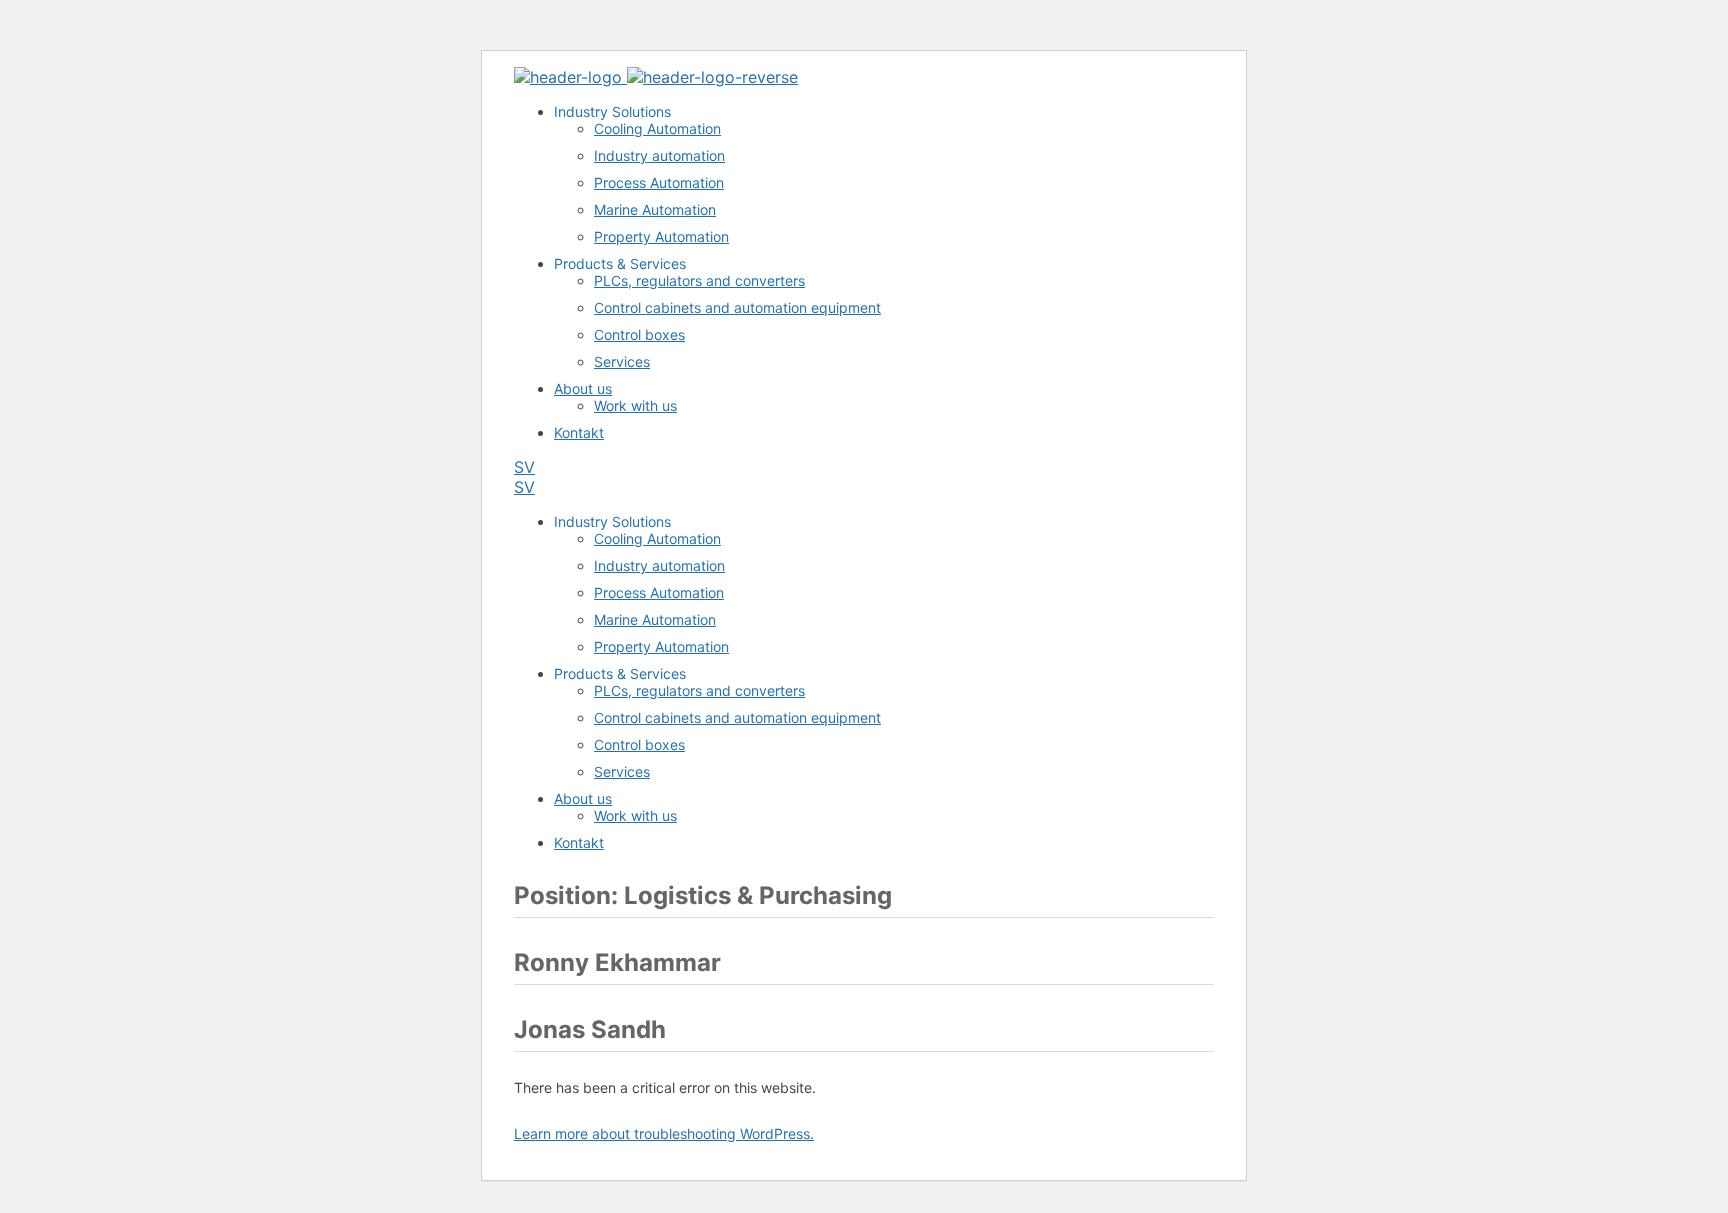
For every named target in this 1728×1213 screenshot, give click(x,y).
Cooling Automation (657, 128)
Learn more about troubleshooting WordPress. (664, 1133)
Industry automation (659, 155)
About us (583, 388)
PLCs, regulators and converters (699, 280)
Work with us (635, 405)
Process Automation (659, 182)
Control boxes (639, 334)
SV (524, 467)
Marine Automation (655, 209)
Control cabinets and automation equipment (737, 307)
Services (622, 361)
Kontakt (579, 432)
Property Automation (661, 236)
